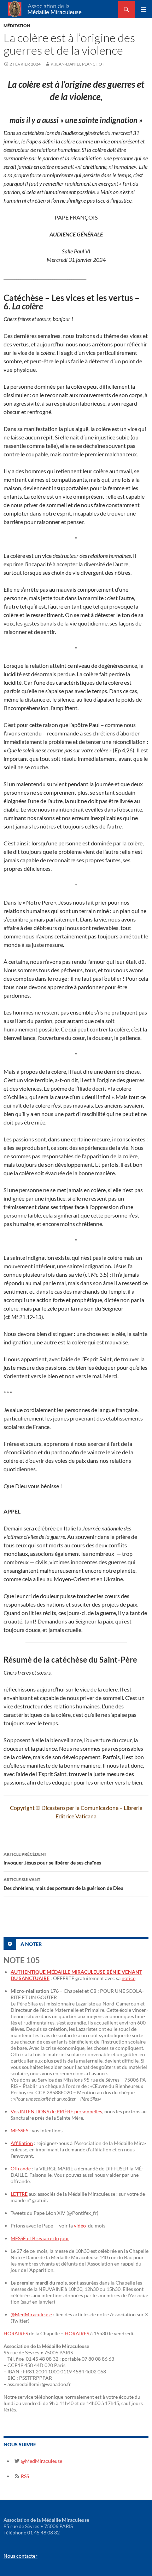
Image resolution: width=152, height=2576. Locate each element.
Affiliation (22, 2143)
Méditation (17, 26)
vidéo (80, 2226)
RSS (24, 2476)
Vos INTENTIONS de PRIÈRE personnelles (56, 2111)
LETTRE (19, 2194)
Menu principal (144, 10)
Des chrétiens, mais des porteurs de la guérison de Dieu (63, 1884)
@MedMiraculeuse (31, 2314)
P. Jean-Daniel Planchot (77, 64)
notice (128, 1978)
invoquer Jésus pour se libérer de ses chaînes (52, 1859)
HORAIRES (16, 2333)
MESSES (20, 2130)
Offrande (21, 2168)
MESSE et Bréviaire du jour (40, 2238)
